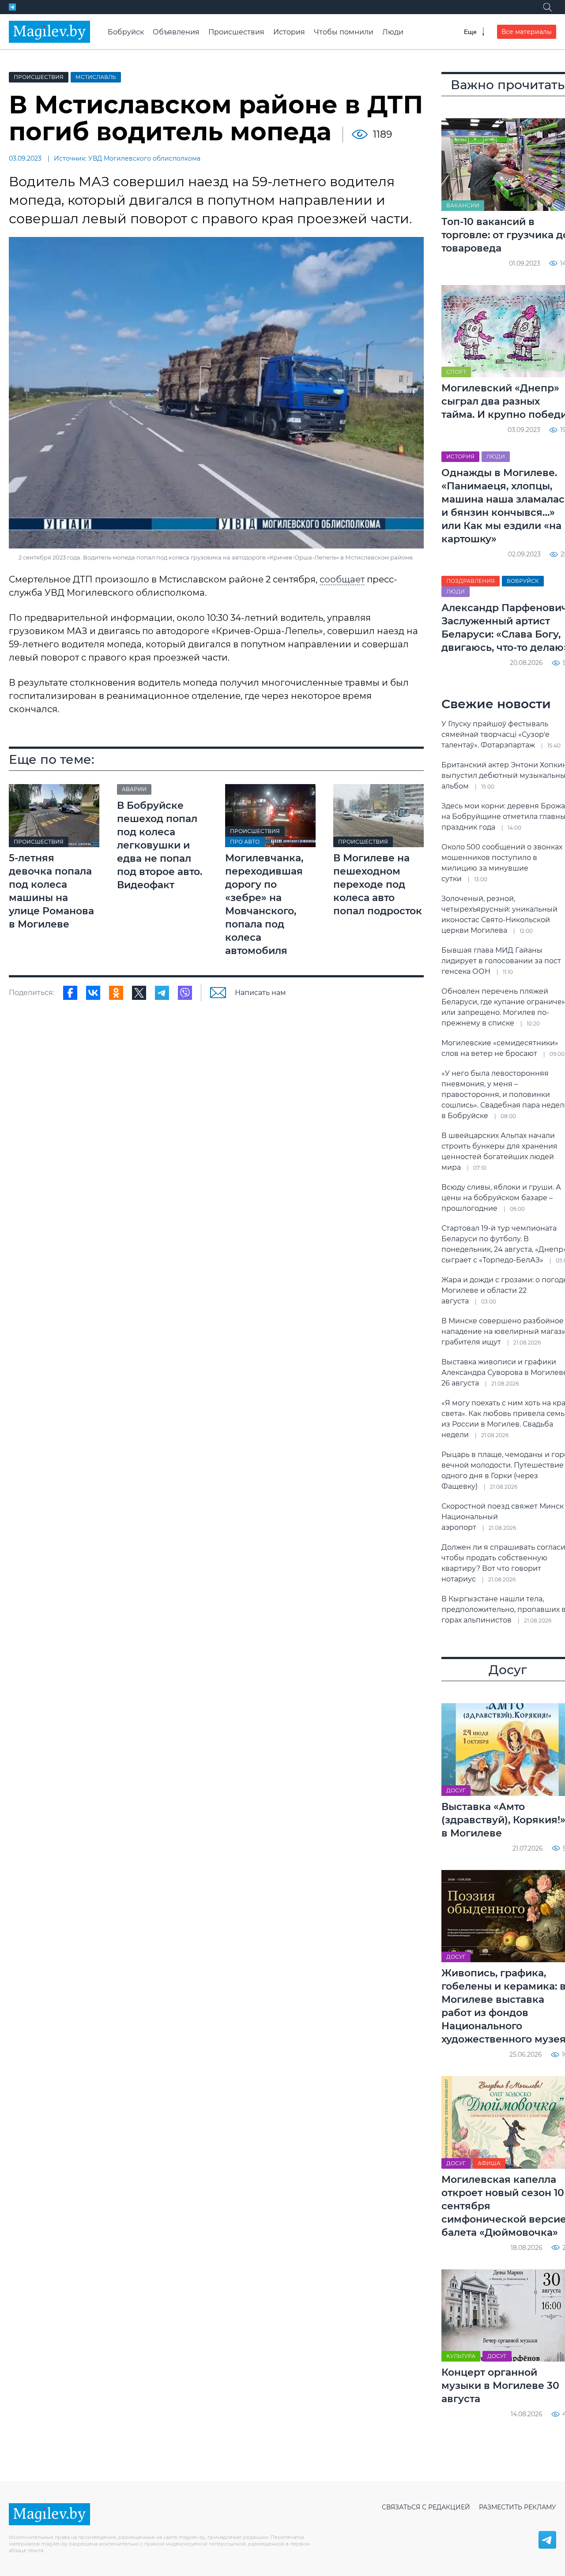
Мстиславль (96, 77)
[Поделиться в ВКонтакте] (93, 993)
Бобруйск (126, 32)
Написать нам (260, 993)
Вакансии (463, 205)
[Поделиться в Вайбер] (185, 993)
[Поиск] (547, 7)
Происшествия (236, 32)
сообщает (342, 579)
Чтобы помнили (344, 32)
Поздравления (471, 581)
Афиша (489, 2163)
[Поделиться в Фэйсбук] (70, 993)
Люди (393, 32)
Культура (461, 2356)
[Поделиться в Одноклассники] (116, 993)
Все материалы (527, 32)
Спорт (456, 372)
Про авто (245, 842)
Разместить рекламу (518, 2507)
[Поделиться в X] (139, 993)
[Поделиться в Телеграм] (162, 993)
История (289, 32)
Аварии (134, 789)
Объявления (176, 32)
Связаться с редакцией (426, 2507)
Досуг (456, 1790)
